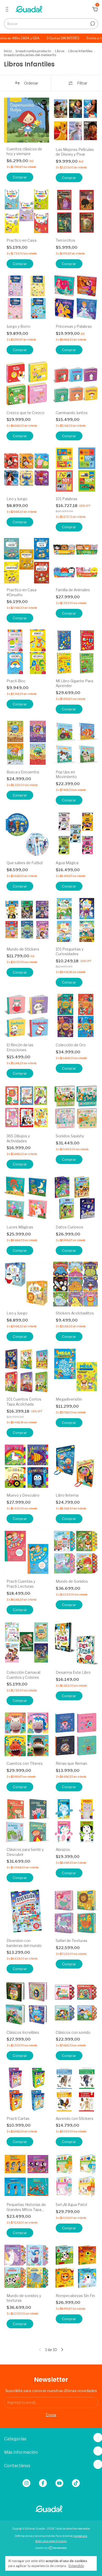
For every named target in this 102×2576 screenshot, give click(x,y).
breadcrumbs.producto (33, 51)
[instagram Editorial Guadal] (26, 2483)
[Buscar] (92, 24)
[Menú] (8, 10)
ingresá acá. (80, 2536)
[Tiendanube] (51, 2548)
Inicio (8, 51)
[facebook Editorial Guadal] (43, 2483)
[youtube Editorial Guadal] (59, 2483)
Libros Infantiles (80, 51)
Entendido (76, 2566)
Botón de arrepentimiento (51, 2541)
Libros (60, 51)
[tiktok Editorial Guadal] (76, 2483)
